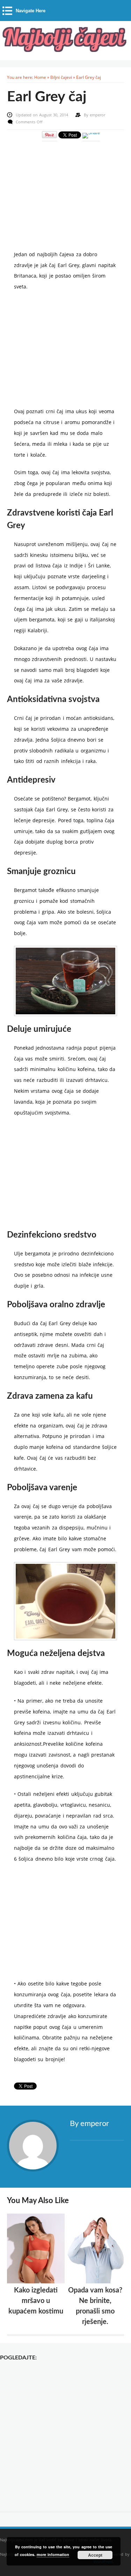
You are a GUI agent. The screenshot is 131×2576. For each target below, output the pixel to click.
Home (40, 77)
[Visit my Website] (97, 2140)
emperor (97, 115)
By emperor (89, 2124)
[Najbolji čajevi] (65, 50)
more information (53, 2554)
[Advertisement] (66, 191)
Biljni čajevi (61, 77)
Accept (95, 2555)
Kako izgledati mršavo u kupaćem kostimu (36, 2301)
